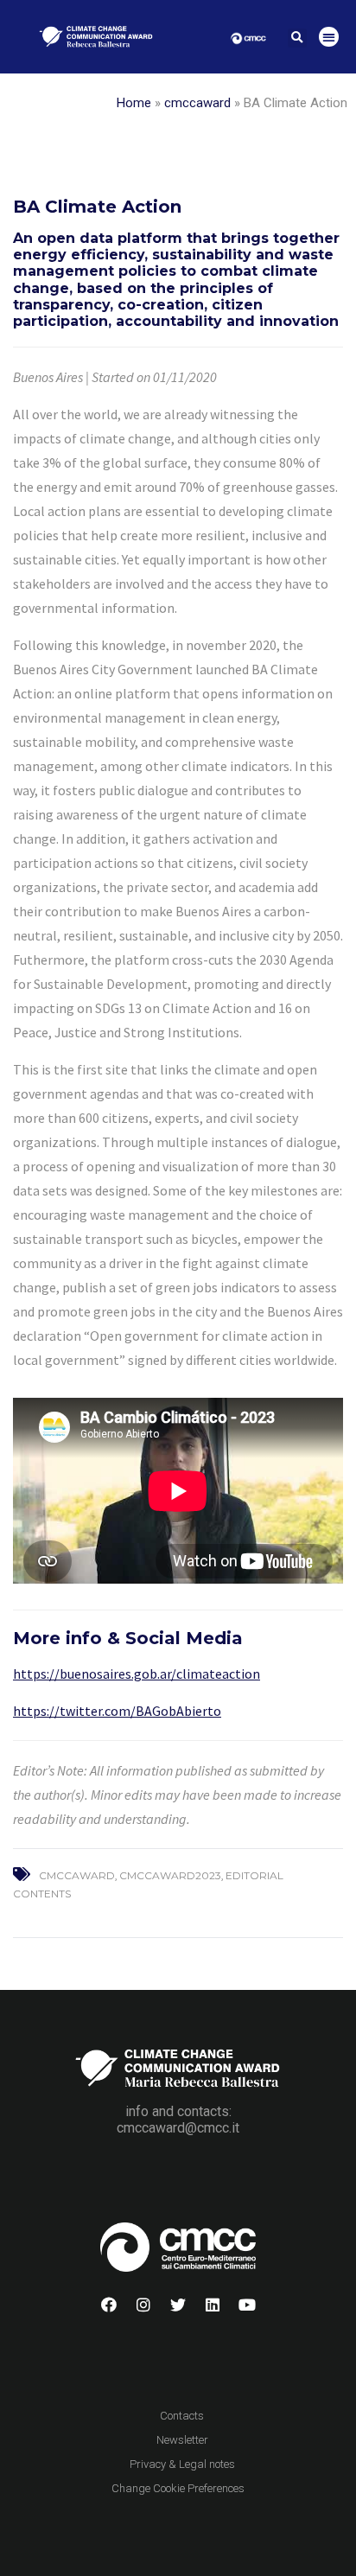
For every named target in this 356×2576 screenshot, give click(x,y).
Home (134, 103)
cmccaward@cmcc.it (178, 2128)
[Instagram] (143, 2305)
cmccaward (197, 103)
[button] (297, 38)
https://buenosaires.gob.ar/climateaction (137, 1674)
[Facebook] (109, 2305)
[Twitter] (178, 2305)
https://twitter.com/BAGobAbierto (117, 1711)
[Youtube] (247, 2305)
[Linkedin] (213, 2305)
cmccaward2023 (170, 1875)
